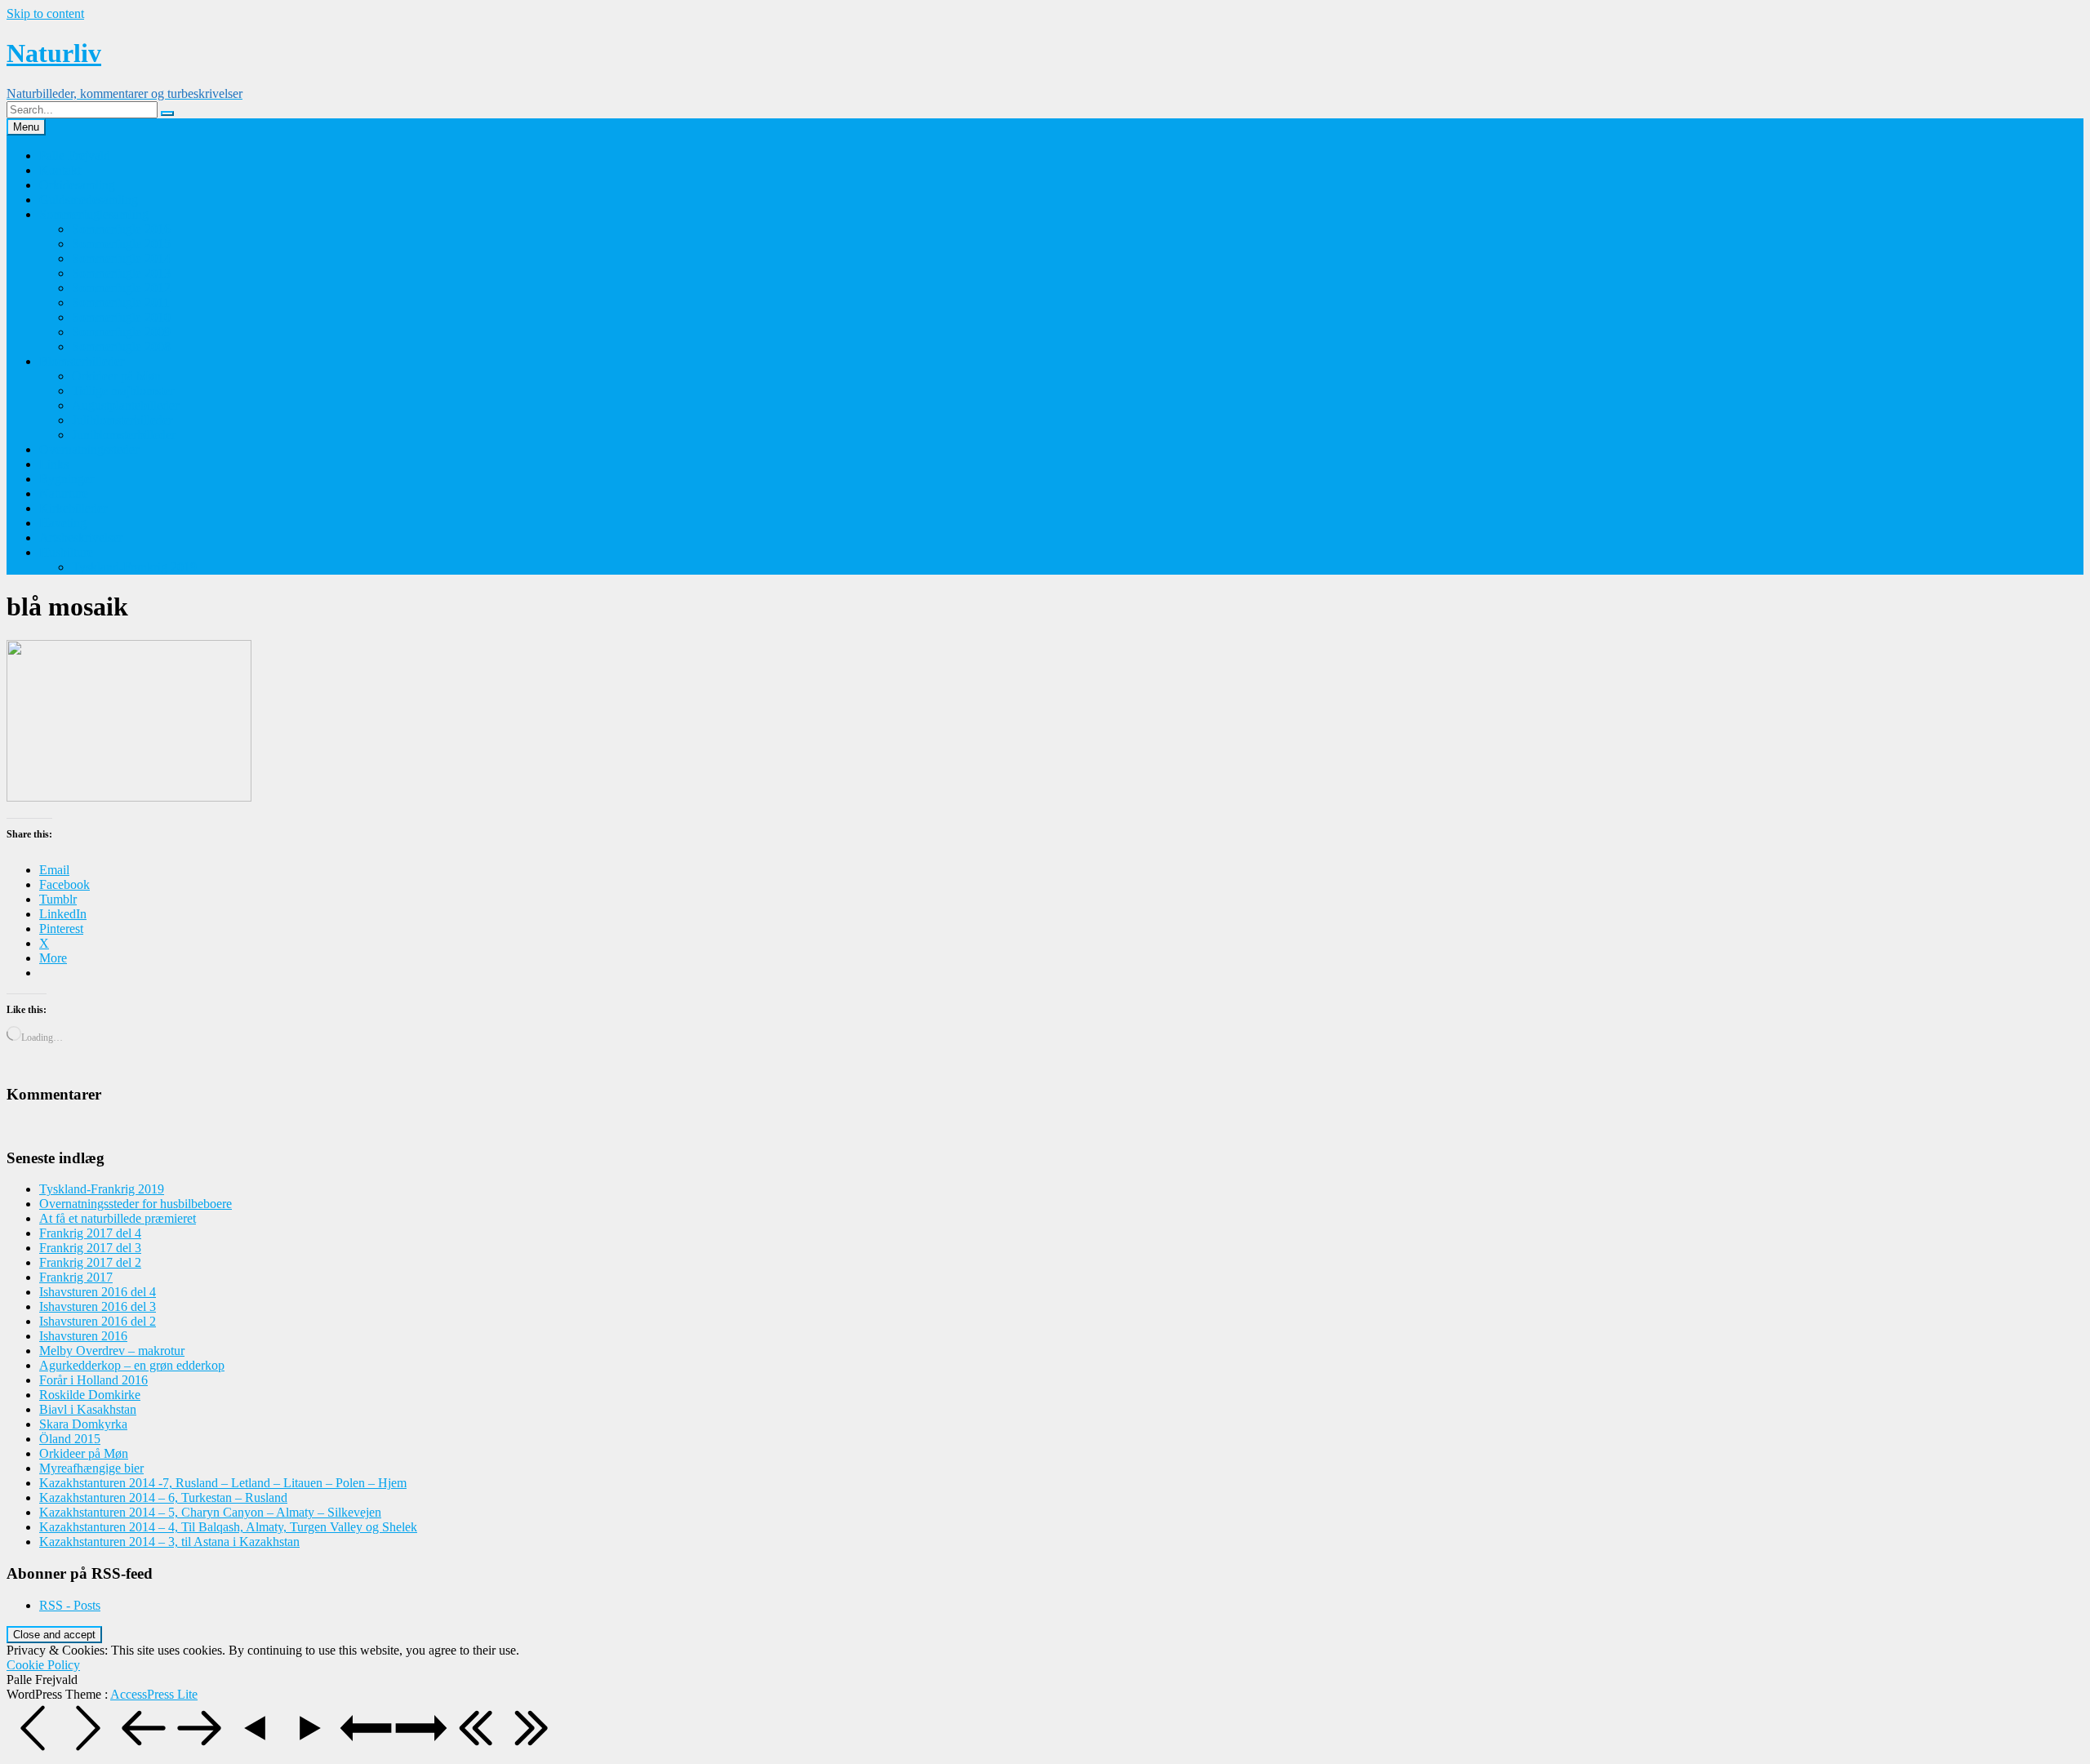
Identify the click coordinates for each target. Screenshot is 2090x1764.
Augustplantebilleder (125, 405)
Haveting (63, 523)
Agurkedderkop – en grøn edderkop (132, 1365)
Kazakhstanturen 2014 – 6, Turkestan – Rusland (163, 1497)
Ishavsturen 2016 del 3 (98, 1306)
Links (54, 464)
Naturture (64, 493)
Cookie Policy (43, 1665)
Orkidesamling (77, 185)
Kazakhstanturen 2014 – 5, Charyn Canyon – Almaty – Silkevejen (210, 1512)
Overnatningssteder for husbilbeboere (136, 1204)
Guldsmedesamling (89, 200)
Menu (26, 127)
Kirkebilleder (73, 508)
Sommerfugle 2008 (121, 347)
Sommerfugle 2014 (121, 258)
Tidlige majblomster (123, 391)
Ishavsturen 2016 (83, 1336)
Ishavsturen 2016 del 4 (98, 1292)
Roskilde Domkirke (90, 1395)
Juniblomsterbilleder (124, 435)
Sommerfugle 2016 (121, 229)
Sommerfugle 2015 (121, 244)
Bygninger (67, 479)
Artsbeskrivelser (81, 538)
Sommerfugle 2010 (121, 317)
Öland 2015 (70, 1439)
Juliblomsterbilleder (122, 420)
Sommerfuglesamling (94, 214)
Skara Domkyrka (83, 1424)
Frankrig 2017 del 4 (90, 1233)
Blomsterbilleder (82, 361)
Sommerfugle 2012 (121, 288)
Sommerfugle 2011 (121, 302)
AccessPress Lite (154, 1694)
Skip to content (45, 13)
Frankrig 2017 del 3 (90, 1248)
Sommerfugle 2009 (121, 332)
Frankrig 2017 (76, 1277)
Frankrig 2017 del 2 (90, 1262)
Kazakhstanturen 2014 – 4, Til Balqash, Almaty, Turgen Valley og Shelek (228, 1527)
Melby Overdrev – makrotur (112, 1351)
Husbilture (66, 552)
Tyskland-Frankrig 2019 (134, 567)
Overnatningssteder (89, 449)
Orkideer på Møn (116, 376)
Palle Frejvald (75, 156)
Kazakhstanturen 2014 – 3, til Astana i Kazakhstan (169, 1542)
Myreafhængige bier (91, 1468)
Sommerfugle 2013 (121, 273)
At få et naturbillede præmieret (118, 1218)
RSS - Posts (70, 1605)
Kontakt (60, 170)
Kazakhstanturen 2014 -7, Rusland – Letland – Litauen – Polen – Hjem (223, 1483)
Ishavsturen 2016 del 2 (98, 1321)
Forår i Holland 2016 (93, 1380)
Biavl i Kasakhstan (88, 1409)
